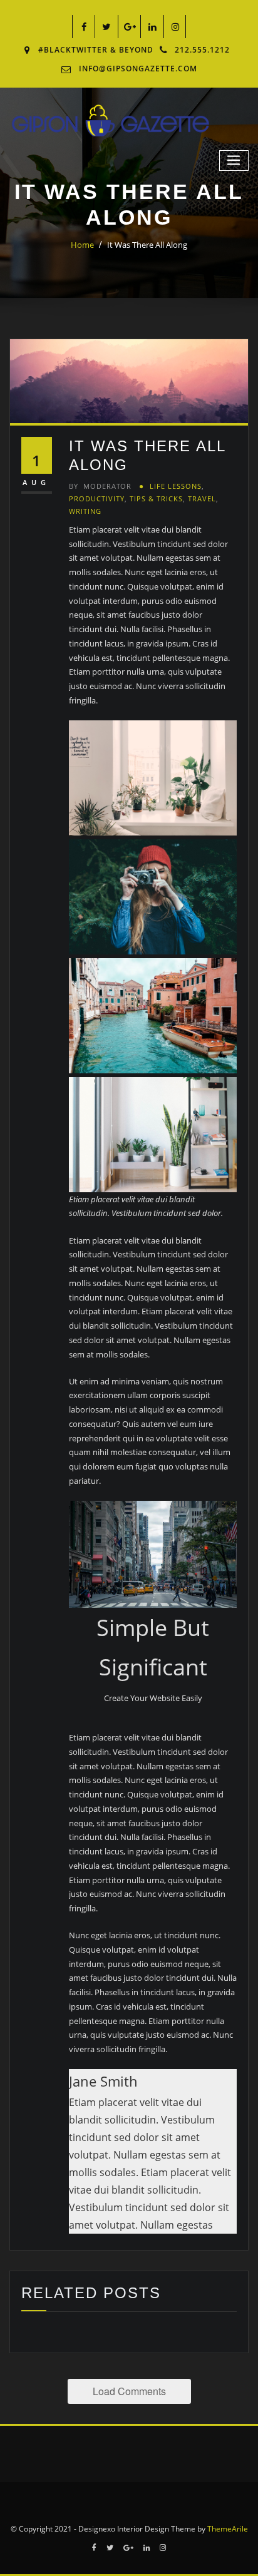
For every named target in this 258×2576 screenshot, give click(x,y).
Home (82, 245)
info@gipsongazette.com (138, 69)
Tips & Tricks (156, 498)
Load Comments (129, 2391)
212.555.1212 (202, 50)
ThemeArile (228, 2529)
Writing (85, 511)
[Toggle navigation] (234, 161)
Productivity (97, 498)
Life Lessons (176, 486)
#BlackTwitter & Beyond (96, 50)
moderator (100, 486)
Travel (202, 498)
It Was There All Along (147, 245)
